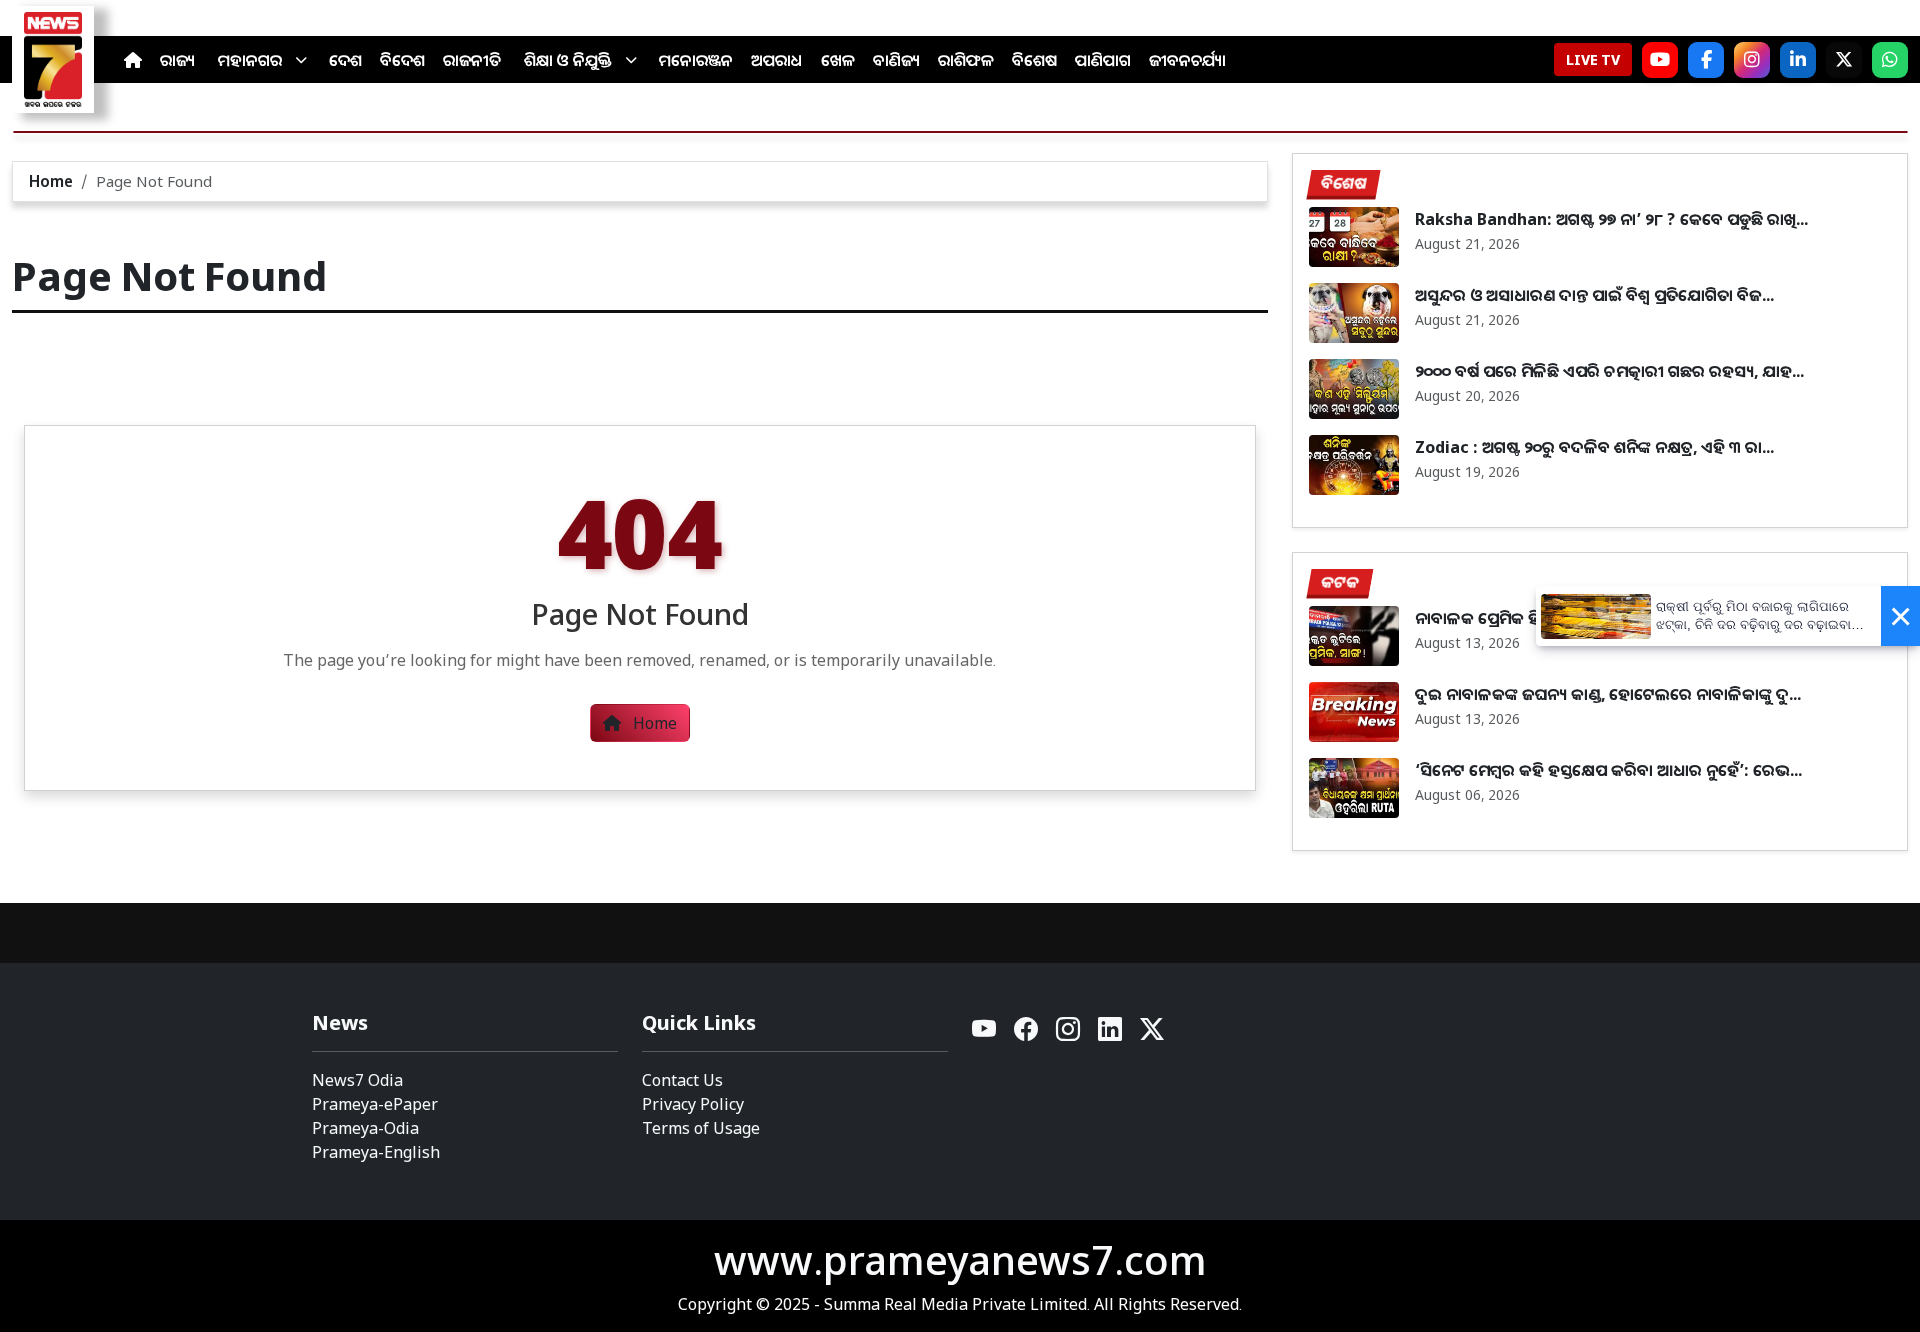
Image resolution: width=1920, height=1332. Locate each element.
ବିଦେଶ (402, 60)
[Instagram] (1752, 60)
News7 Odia (357, 1080)
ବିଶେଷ (1034, 60)
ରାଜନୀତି (472, 60)
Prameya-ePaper (375, 1104)
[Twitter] (1152, 1034)
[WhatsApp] (1890, 60)
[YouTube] (985, 1034)
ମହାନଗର (250, 60)
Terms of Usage (701, 1128)
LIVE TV (1593, 59)
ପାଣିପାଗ (1103, 60)
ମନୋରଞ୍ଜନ (696, 60)
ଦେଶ (345, 60)
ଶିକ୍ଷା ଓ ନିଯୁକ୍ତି (568, 60)
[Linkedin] (1111, 1034)
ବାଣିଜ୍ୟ (896, 60)
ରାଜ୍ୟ (177, 60)
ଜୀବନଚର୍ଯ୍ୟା (1187, 60)
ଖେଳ (838, 60)
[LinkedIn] (1798, 60)
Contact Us (682, 1080)
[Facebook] (1706, 60)
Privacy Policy (693, 1104)
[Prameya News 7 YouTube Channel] (1660, 60)
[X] (1844, 60)
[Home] (133, 60)
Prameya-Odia (365, 1128)
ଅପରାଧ (777, 60)
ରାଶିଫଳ (966, 60)
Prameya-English (376, 1152)
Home (51, 181)
